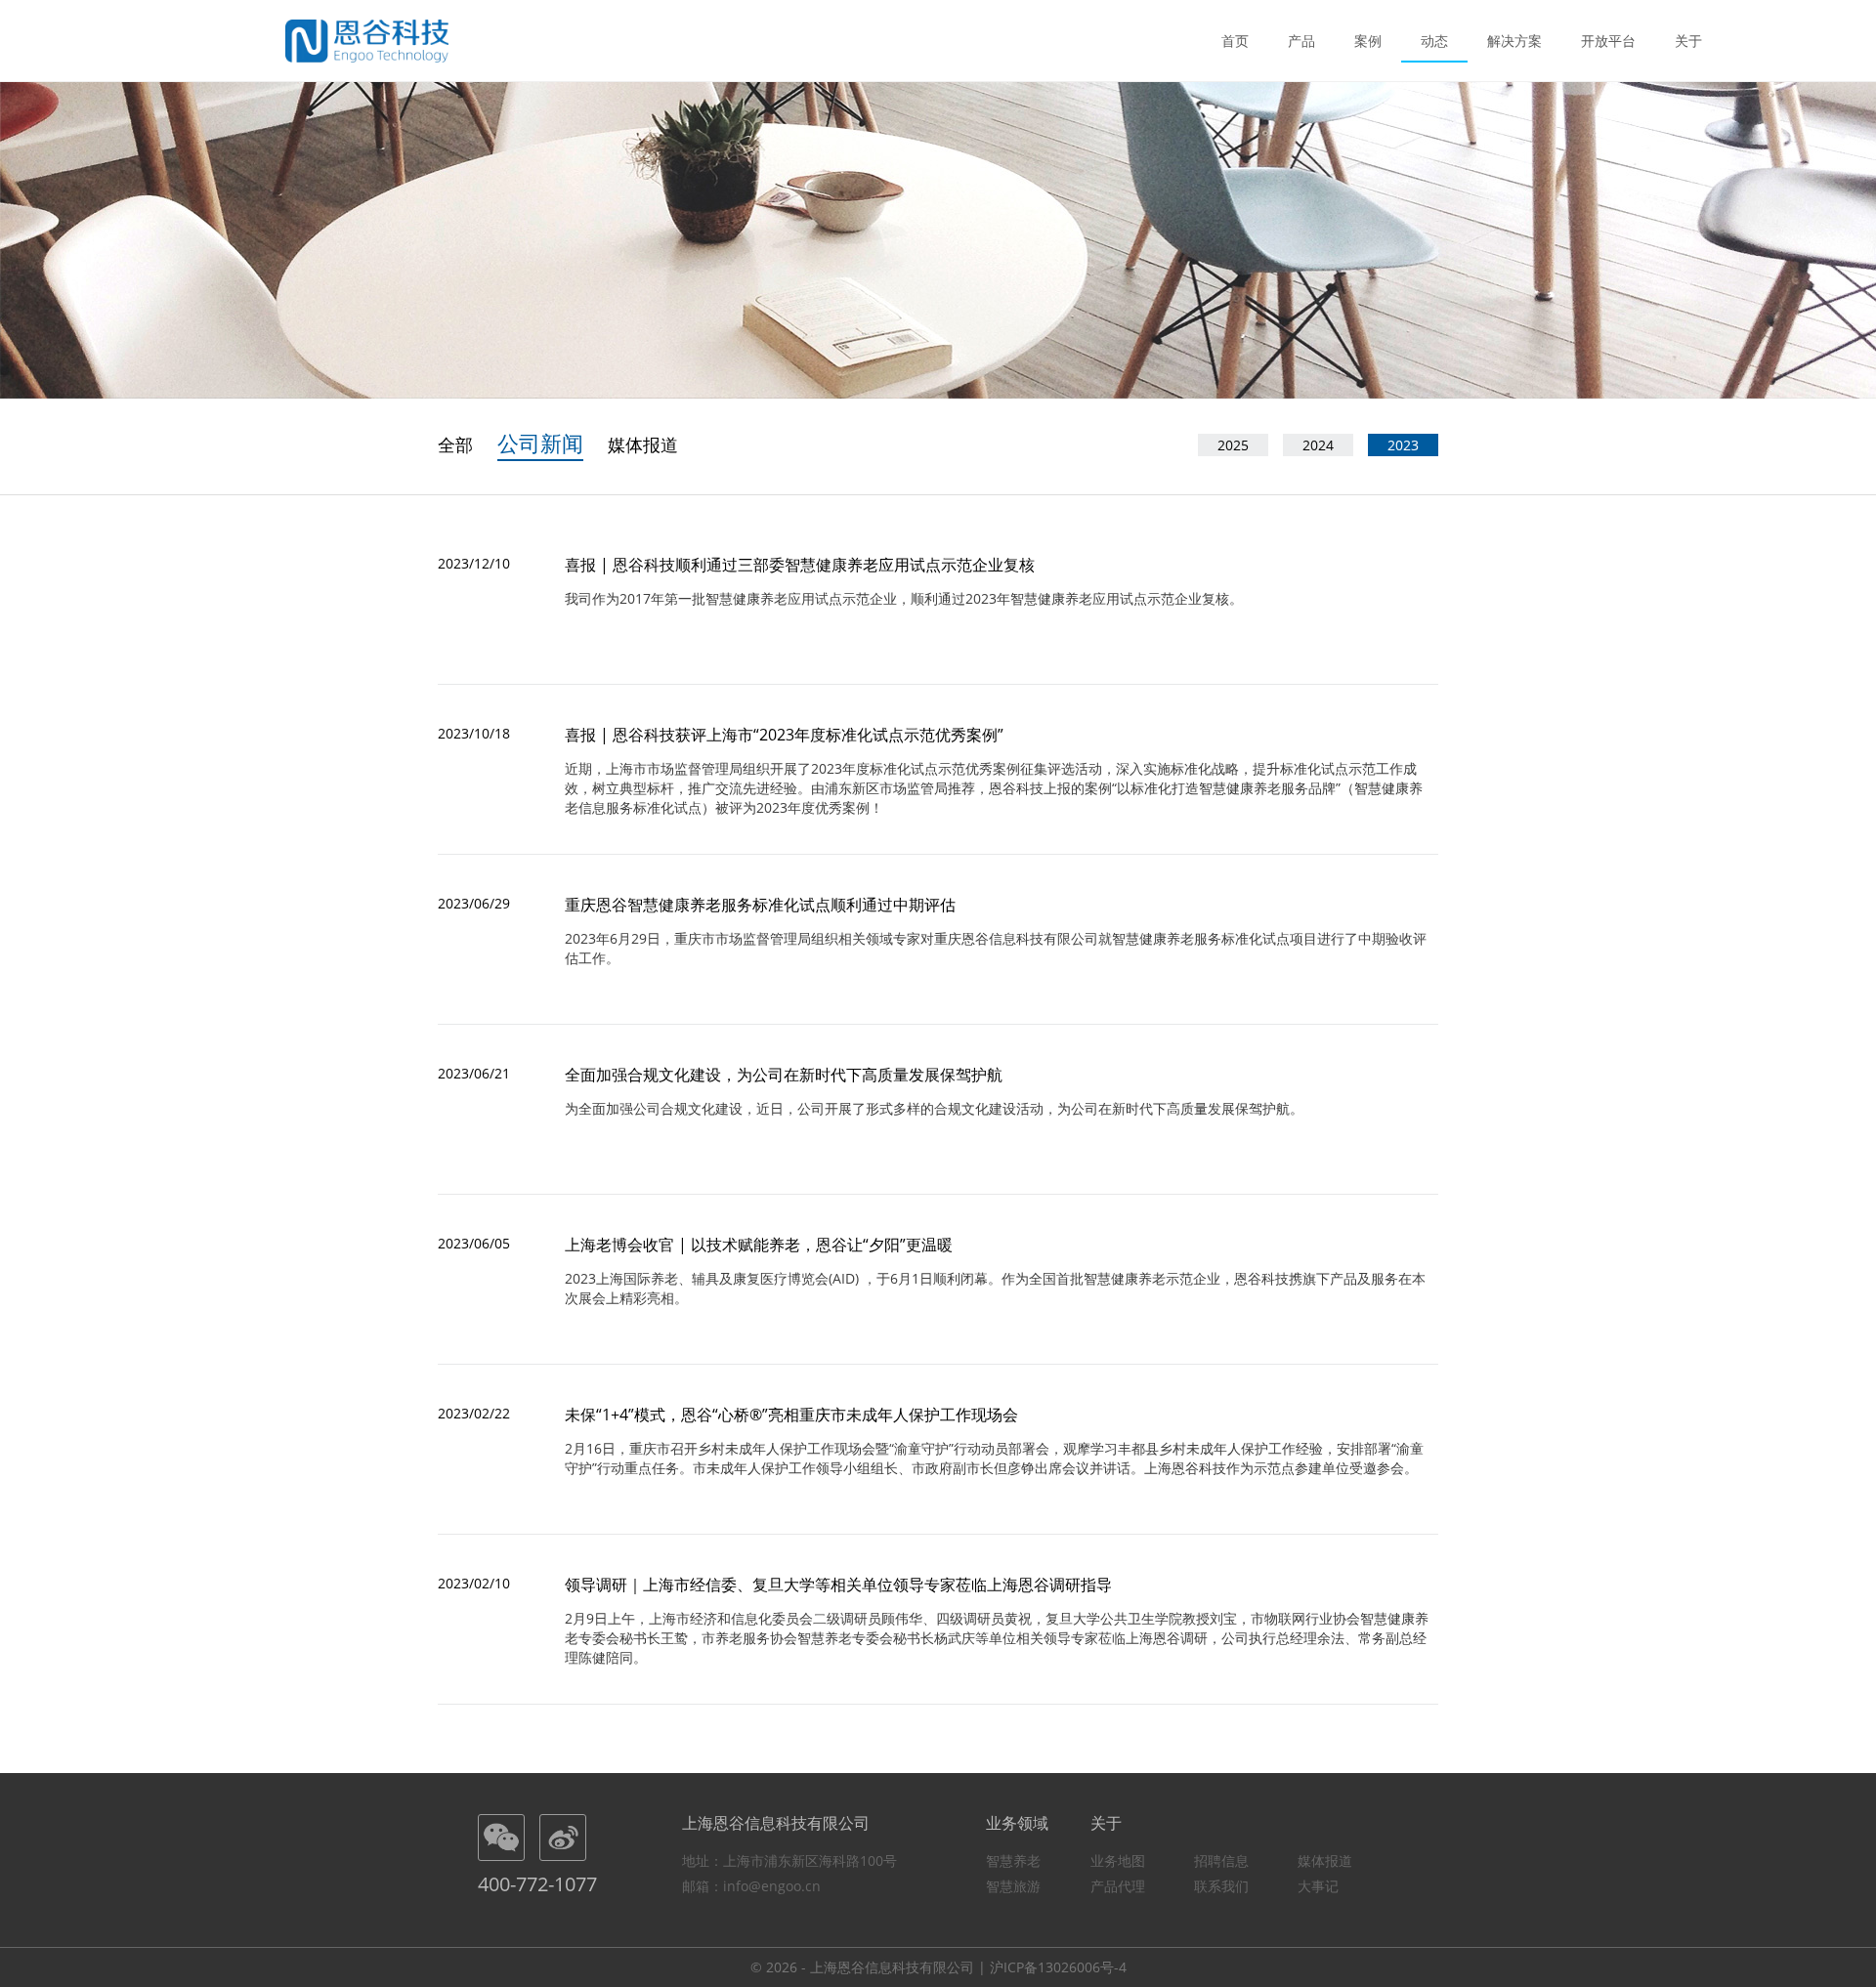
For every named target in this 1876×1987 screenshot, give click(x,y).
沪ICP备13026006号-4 (1058, 1967)
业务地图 (1118, 1860)
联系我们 (1221, 1886)
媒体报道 (643, 444)
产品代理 (1118, 1886)
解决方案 (1514, 41)
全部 (455, 444)
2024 (1318, 445)
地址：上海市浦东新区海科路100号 (789, 1860)
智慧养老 (1013, 1860)
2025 (1233, 445)
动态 (1434, 41)
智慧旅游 (1013, 1886)
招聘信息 (1221, 1860)
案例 (1368, 41)
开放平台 (1608, 41)
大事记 (1318, 1886)
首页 (1235, 41)
